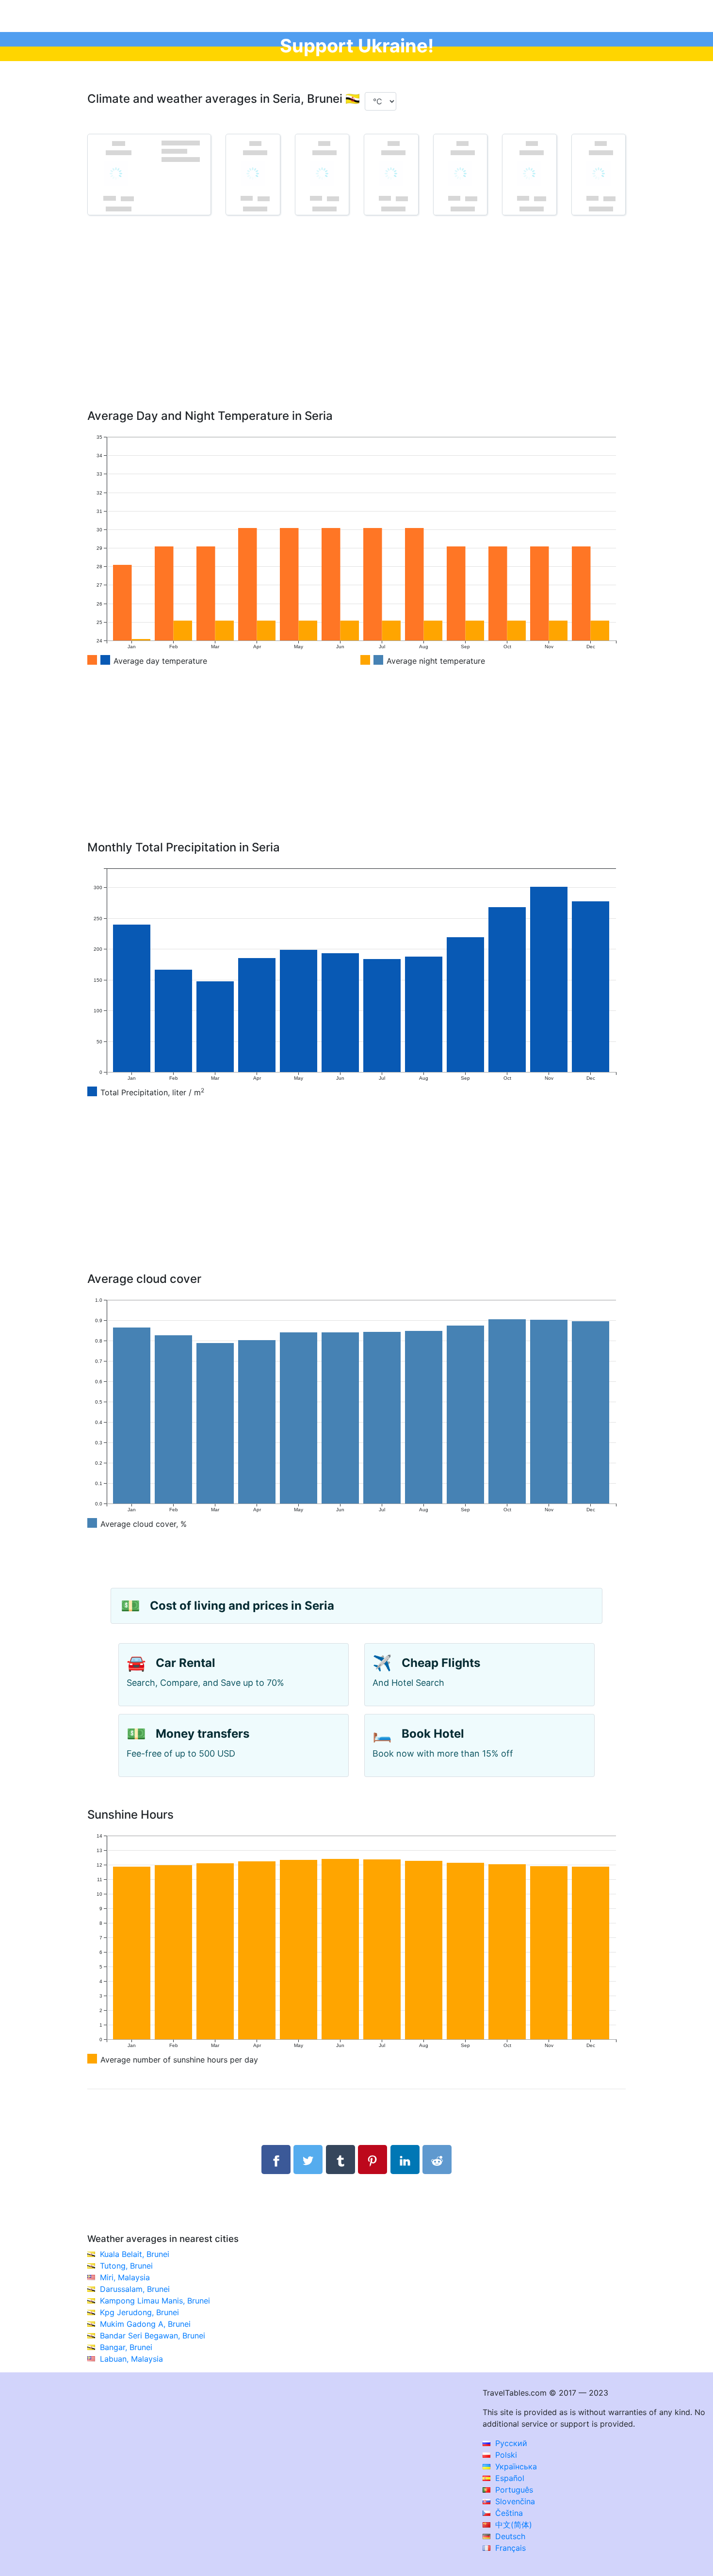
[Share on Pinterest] (373, 2160)
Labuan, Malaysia (131, 2359)
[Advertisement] (356, 326)
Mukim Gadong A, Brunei (145, 2324)
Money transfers (203, 1734)
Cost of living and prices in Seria (242, 1606)
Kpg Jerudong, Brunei (139, 2312)
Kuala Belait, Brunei (135, 2254)
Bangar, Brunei (126, 2347)
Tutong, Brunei (126, 2266)
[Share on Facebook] (276, 2160)
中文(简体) (512, 2525)
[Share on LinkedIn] (405, 2160)
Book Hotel (433, 1734)
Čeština (508, 2513)
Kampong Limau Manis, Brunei (155, 2301)
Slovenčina (514, 2501)
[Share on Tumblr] (340, 2160)
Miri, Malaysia (125, 2277)
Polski (505, 2455)
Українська (515, 2466)
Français (509, 2548)
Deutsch (509, 2536)
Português (513, 2490)
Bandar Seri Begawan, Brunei (153, 2336)
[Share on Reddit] (437, 2160)
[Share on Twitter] (308, 2160)
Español (509, 2478)
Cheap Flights (441, 1663)
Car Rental (186, 1663)
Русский (510, 2443)
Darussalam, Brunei (135, 2289)
